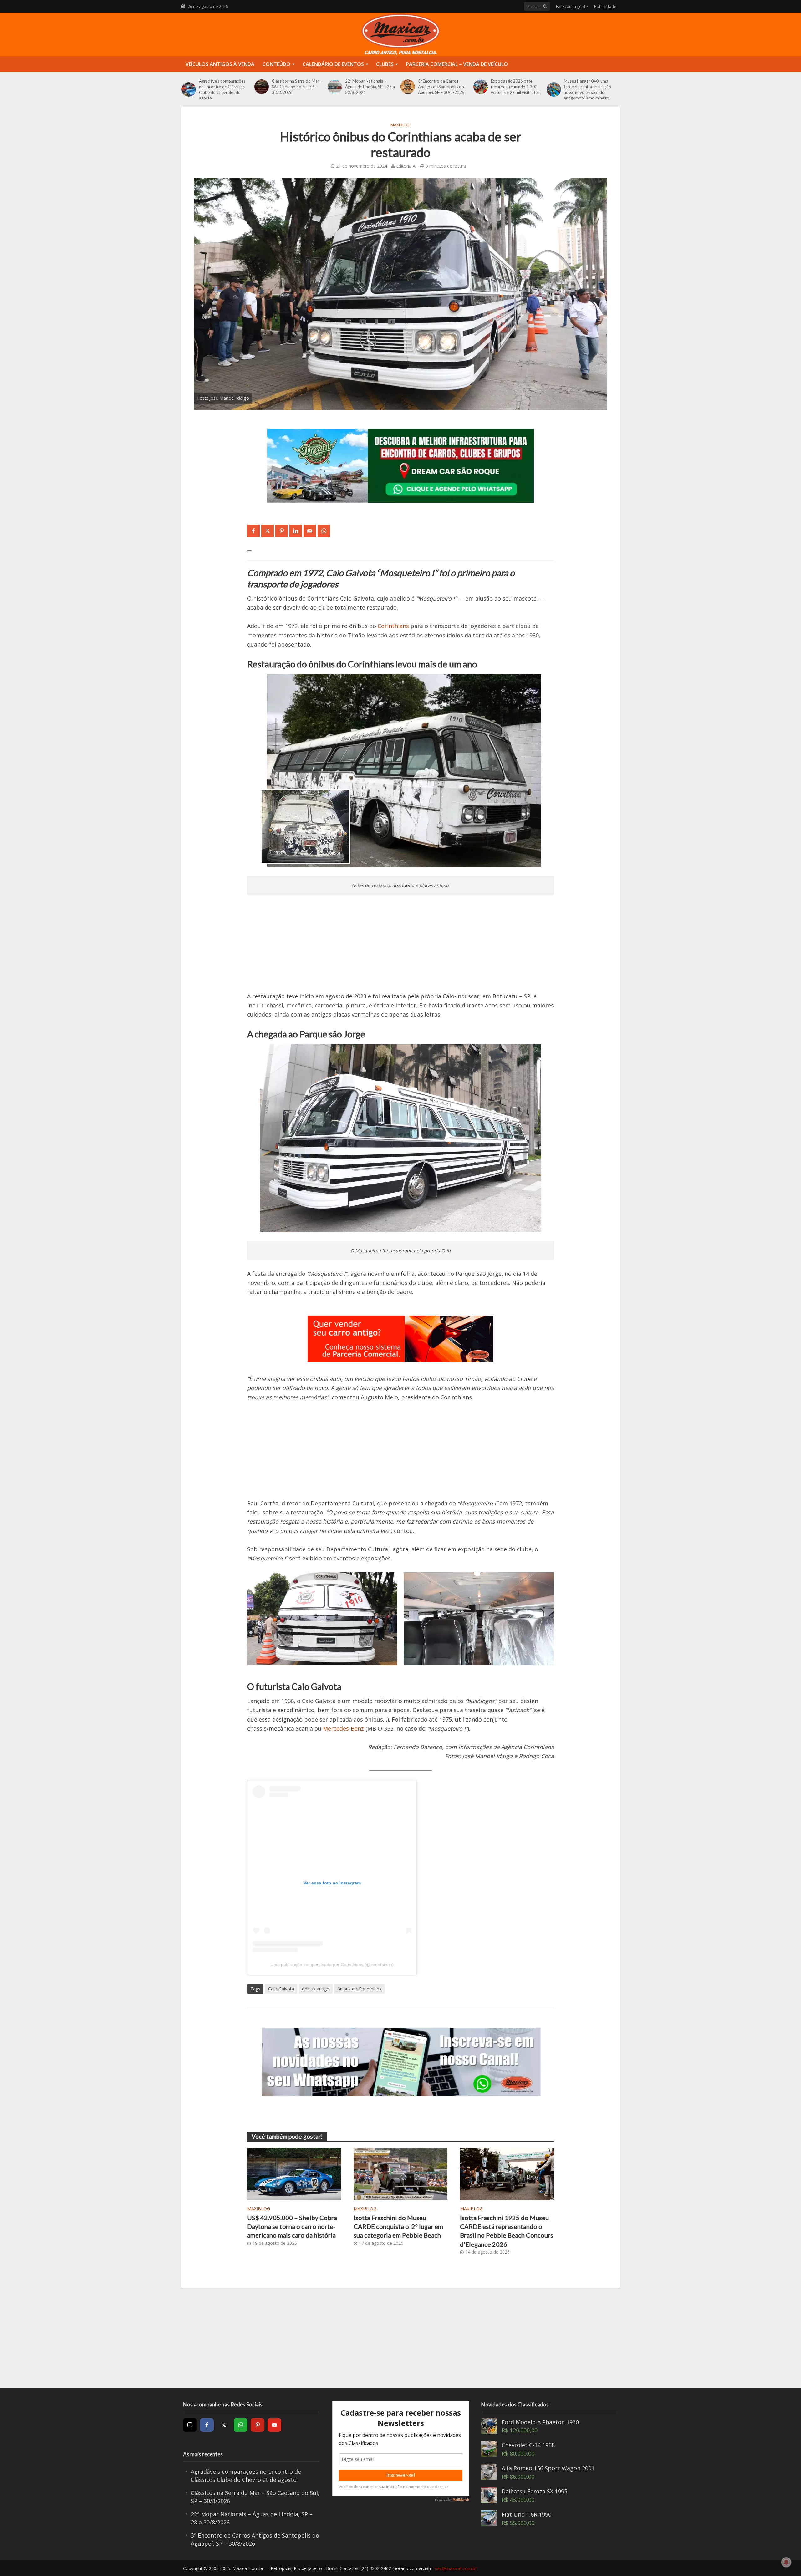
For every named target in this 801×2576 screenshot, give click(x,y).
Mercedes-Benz (343, 1728)
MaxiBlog (400, 125)
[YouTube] (274, 2425)
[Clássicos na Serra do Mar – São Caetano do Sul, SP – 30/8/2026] (262, 87)
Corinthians (393, 626)
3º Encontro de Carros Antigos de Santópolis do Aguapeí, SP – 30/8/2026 (441, 87)
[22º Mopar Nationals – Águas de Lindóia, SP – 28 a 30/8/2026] (335, 87)
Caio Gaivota (281, 1989)
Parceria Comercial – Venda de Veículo (457, 64)
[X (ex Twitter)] (224, 2425)
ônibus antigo (316, 1989)
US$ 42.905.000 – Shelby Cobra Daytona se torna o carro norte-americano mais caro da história (292, 2226)
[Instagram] (190, 2425)
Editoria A (406, 166)
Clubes (385, 64)
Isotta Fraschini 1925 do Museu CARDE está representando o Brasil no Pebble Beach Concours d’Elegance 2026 (507, 2231)
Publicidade (605, 6)
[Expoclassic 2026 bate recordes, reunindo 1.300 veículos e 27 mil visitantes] (481, 87)
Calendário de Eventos (333, 64)
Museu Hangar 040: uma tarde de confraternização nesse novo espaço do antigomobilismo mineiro (587, 89)
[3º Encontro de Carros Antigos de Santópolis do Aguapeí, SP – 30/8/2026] (408, 87)
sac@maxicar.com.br (456, 2568)
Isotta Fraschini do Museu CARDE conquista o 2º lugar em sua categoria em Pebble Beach (398, 2226)
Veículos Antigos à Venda (220, 64)
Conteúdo (276, 64)
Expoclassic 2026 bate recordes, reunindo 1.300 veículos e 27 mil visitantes (515, 87)
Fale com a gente (572, 6)
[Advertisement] (400, 948)
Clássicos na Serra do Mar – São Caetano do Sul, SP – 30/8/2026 (297, 87)
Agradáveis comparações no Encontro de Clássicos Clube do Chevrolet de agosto (222, 89)
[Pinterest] (258, 2425)
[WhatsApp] (241, 2425)
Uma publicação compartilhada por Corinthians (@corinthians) (332, 1965)
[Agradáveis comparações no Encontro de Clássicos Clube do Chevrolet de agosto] (189, 89)
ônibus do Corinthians (359, 1989)
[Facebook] (207, 2425)
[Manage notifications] (786, 2562)
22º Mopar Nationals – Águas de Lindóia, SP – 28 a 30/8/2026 (370, 87)
